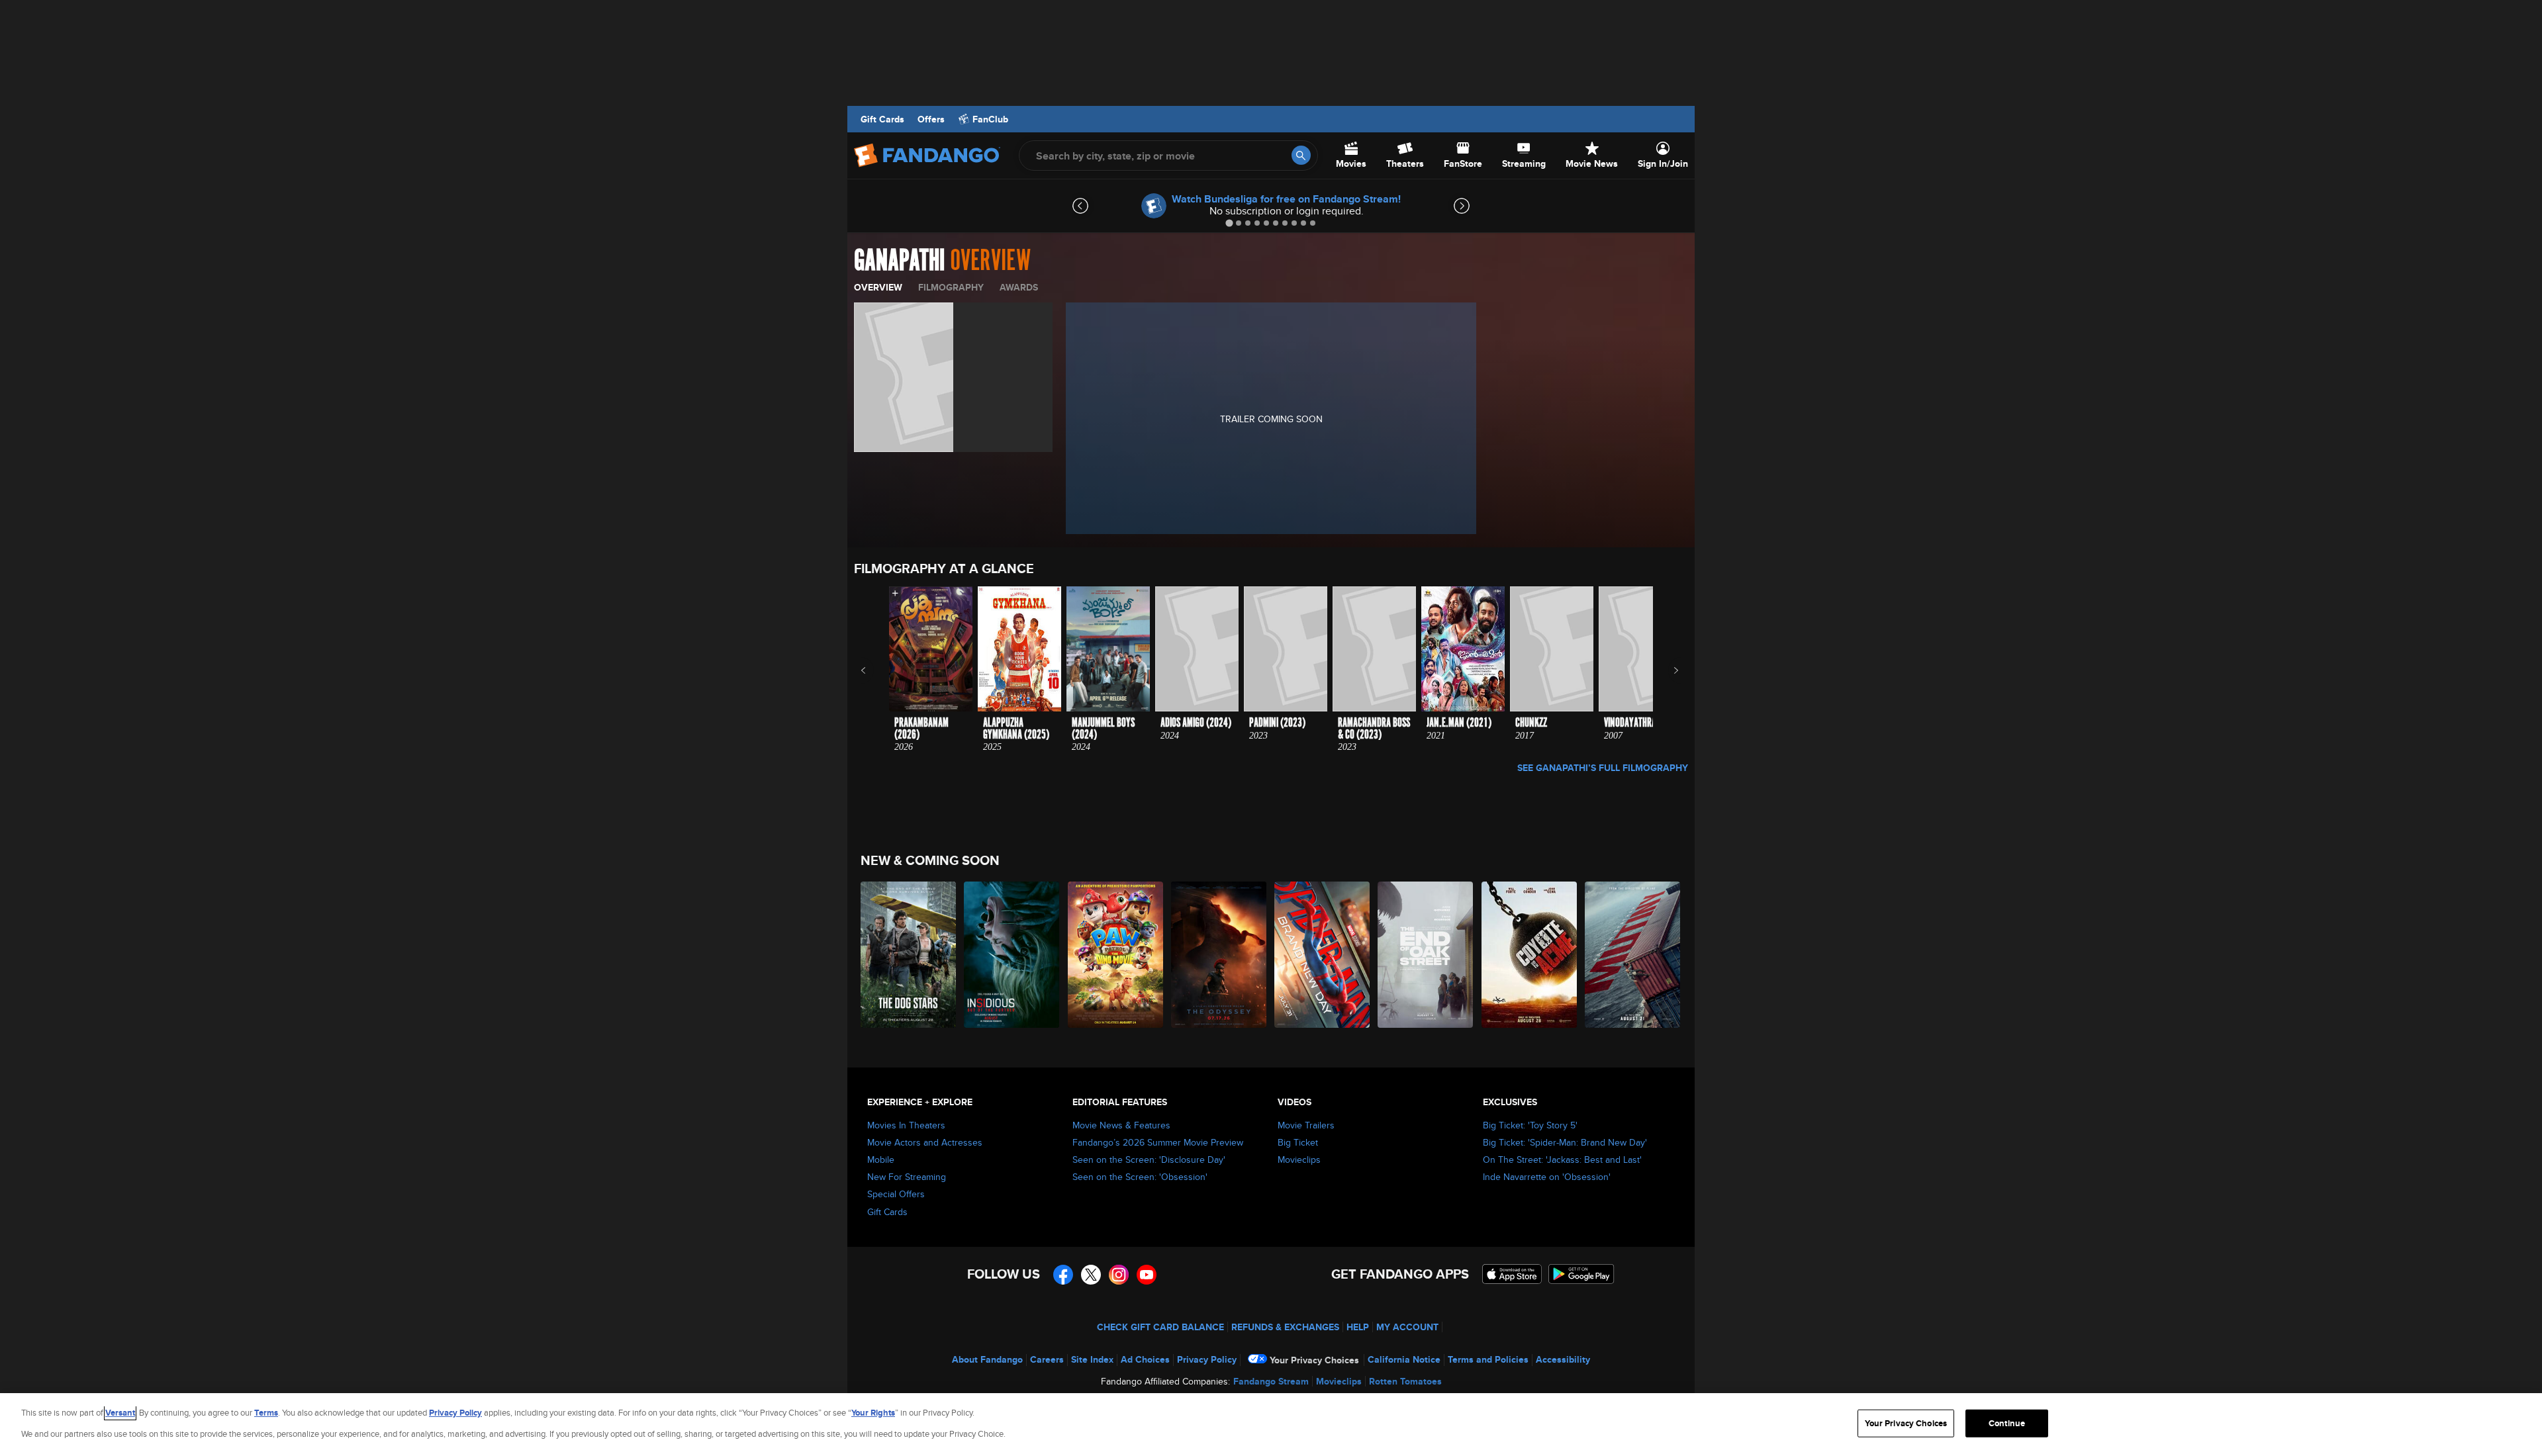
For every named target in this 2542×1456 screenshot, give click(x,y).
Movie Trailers (1306, 1125)
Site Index (1092, 1359)
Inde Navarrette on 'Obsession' (1547, 1177)
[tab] (1229, 223)
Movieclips (1299, 1160)
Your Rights (873, 1413)
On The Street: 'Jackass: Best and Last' (1562, 1160)
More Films (1667, 670)
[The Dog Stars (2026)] (909, 955)
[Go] (1301, 155)
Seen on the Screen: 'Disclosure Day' (1149, 1160)
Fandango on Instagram (1119, 1275)
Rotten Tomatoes (1405, 1381)
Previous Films (875, 670)
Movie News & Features (1121, 1125)
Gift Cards (882, 119)
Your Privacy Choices (1314, 1360)
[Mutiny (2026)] (1633, 955)
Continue (2007, 1423)
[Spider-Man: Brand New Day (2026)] (1323, 955)
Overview (878, 287)
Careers (1047, 1359)
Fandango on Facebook (1063, 1275)
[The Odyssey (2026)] (1219, 955)
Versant (120, 1413)
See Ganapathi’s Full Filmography (1603, 768)
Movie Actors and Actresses (925, 1142)
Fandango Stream (1271, 1381)
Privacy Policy (1207, 1359)
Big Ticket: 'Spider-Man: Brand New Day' (1565, 1142)
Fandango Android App (1581, 1274)
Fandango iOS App (1512, 1274)
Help (1358, 1327)
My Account (1407, 1327)
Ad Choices (1145, 1359)
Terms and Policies (1488, 1359)
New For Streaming (907, 1177)
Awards (1019, 287)
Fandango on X (1091, 1275)
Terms (266, 1413)
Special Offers (896, 1194)
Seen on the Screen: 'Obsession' (1140, 1177)
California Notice (1404, 1359)
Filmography (951, 287)
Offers (931, 119)
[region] (1271, 1425)
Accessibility (1563, 1359)
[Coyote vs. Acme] (1530, 955)
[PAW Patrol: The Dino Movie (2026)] (1116, 955)
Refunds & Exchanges (1285, 1327)
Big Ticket (1298, 1142)
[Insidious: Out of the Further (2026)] (1012, 955)
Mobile (881, 1160)
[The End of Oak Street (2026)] (1426, 955)
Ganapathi (899, 261)
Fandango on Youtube (1147, 1275)
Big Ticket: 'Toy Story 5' (1530, 1125)
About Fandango (987, 1359)
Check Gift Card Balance (1160, 1327)
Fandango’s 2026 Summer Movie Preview (1158, 1142)
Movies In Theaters (906, 1125)
